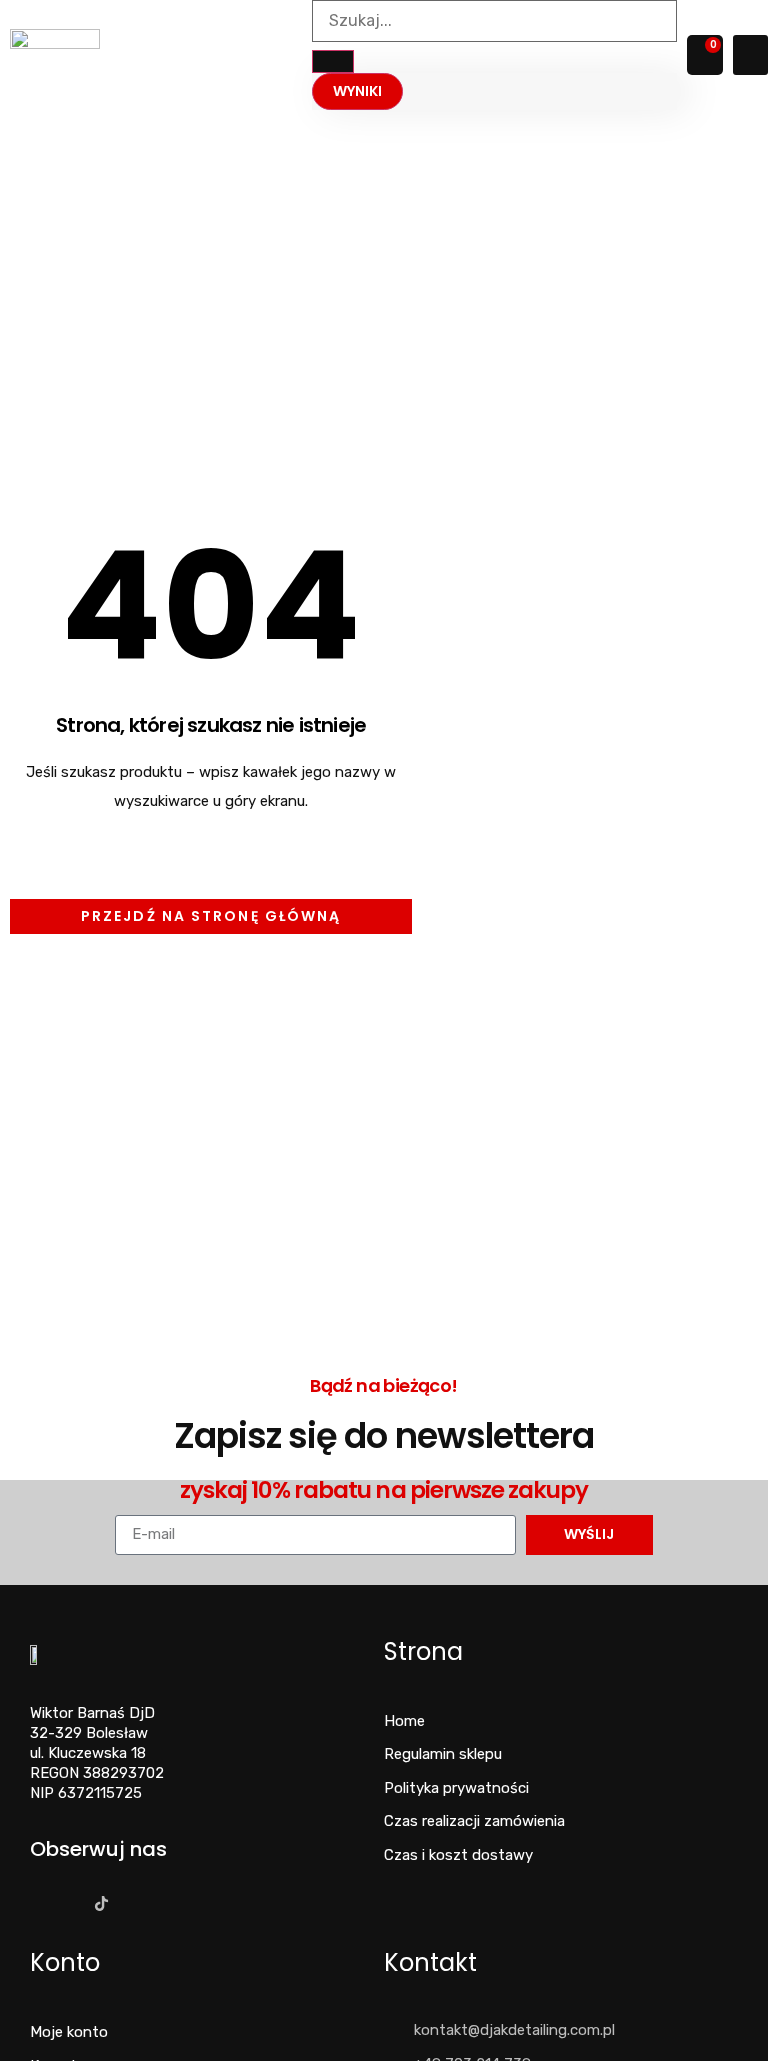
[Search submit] (333, 61)
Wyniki (357, 91)
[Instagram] (68, 1903)
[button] (750, 55)
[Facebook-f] (35, 1903)
